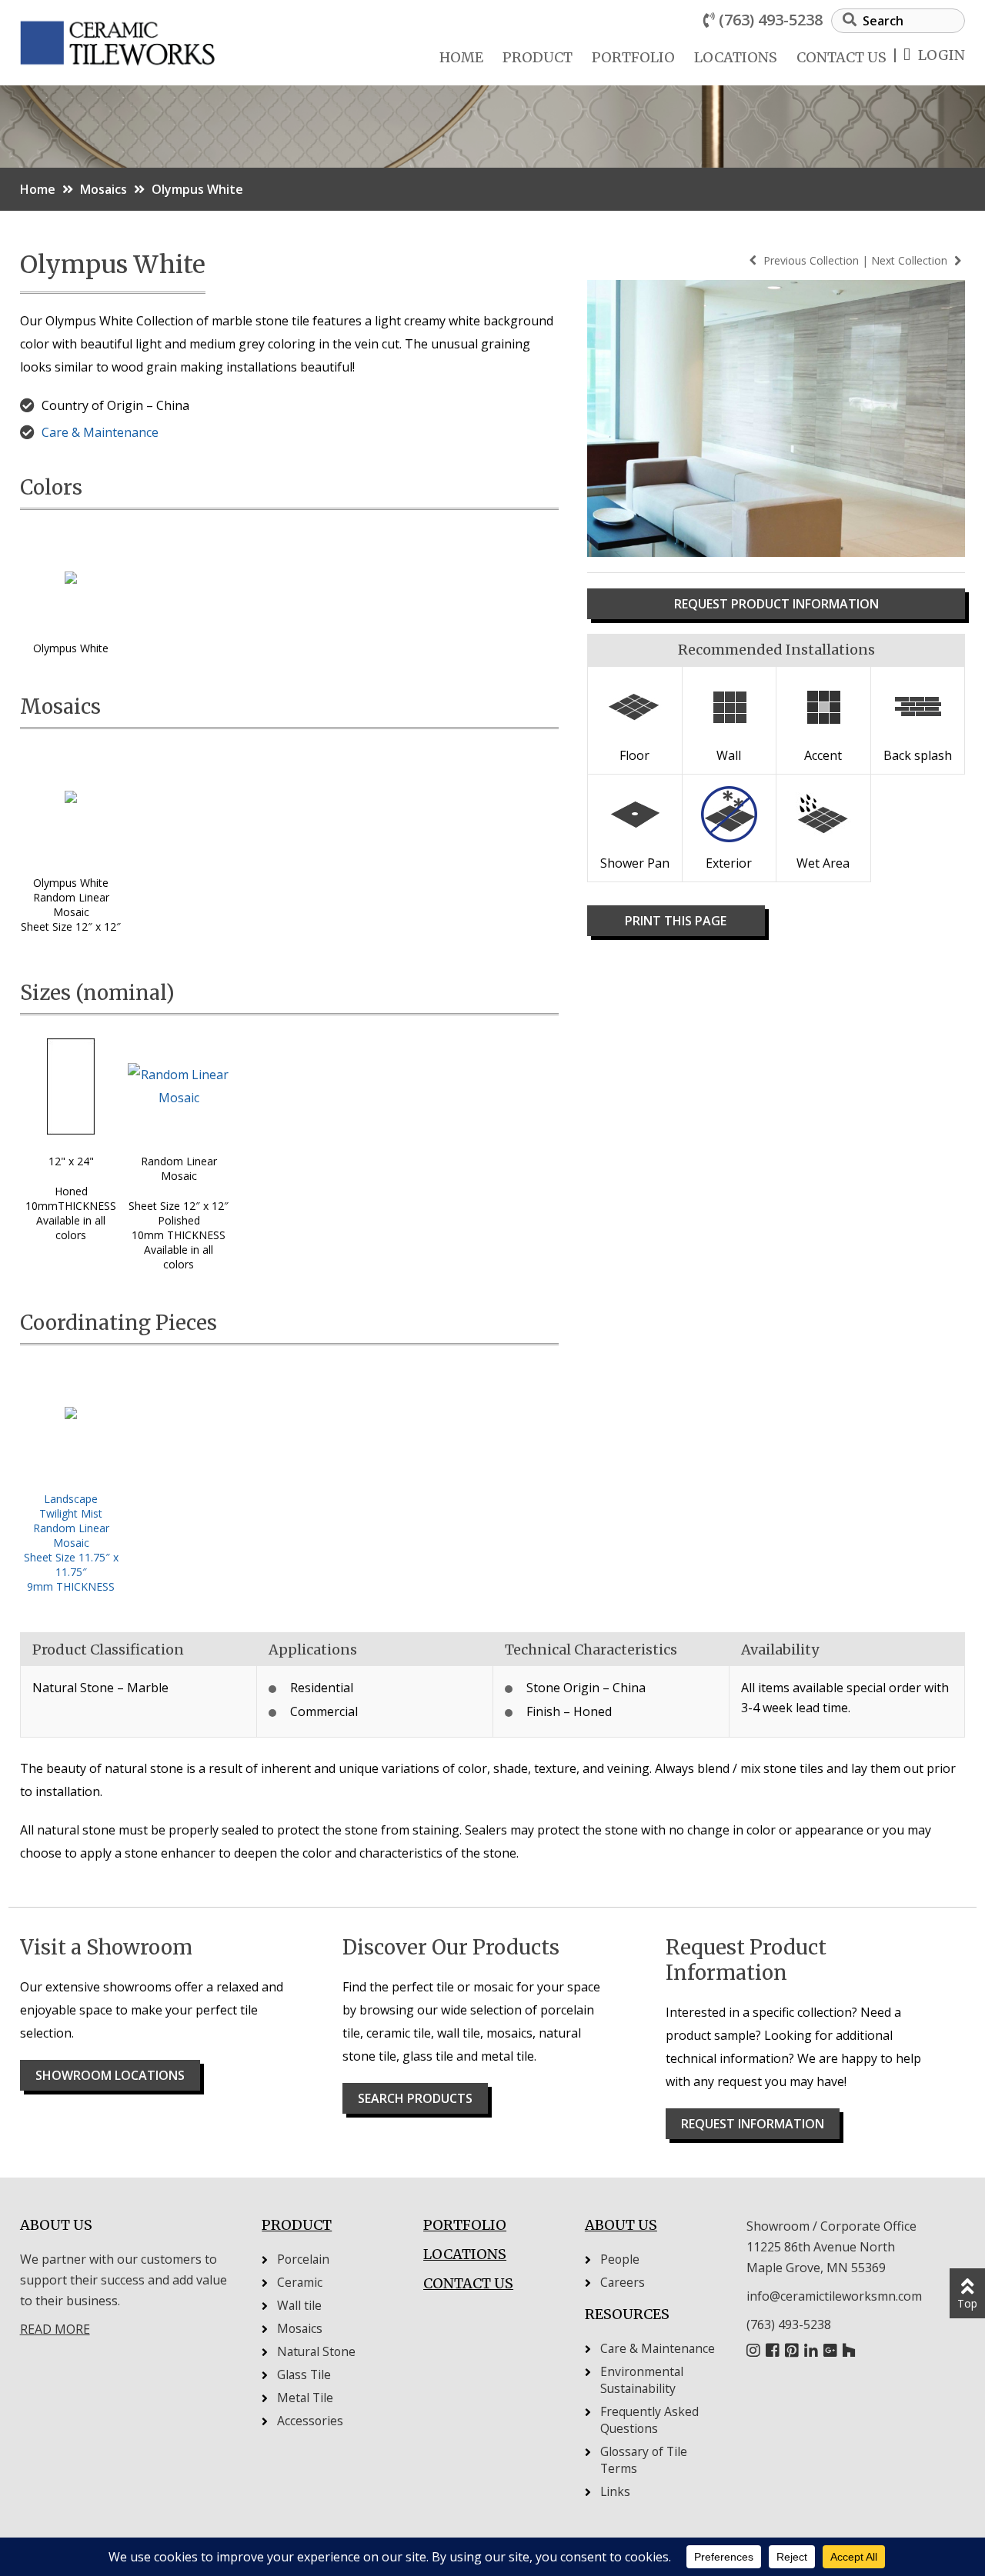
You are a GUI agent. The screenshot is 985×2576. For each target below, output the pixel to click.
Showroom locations (110, 2075)
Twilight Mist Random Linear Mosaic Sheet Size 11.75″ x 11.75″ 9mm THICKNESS (71, 1550)
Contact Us (841, 57)
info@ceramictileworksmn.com (834, 2296)
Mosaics (104, 189)
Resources (627, 2314)
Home (461, 57)
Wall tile (299, 2305)
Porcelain (303, 2259)
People (620, 2259)
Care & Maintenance (100, 432)
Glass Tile (304, 2374)
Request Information (753, 2124)
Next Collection (911, 260)
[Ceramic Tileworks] (170, 20)
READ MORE (55, 2329)
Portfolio (633, 57)
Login (942, 55)
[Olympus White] (71, 583)
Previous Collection (811, 260)
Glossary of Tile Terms (644, 2460)
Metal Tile (305, 2398)
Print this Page (676, 921)
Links (615, 2491)
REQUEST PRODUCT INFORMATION (776, 604)
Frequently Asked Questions (649, 2420)
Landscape (71, 1499)
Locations (736, 57)
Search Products (415, 2098)
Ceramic (300, 2282)
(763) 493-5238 (771, 20)
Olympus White (197, 189)
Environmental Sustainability (642, 2380)
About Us (621, 2225)
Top (967, 2303)
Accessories (310, 2421)
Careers (623, 2282)
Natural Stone (316, 2351)
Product (538, 57)
